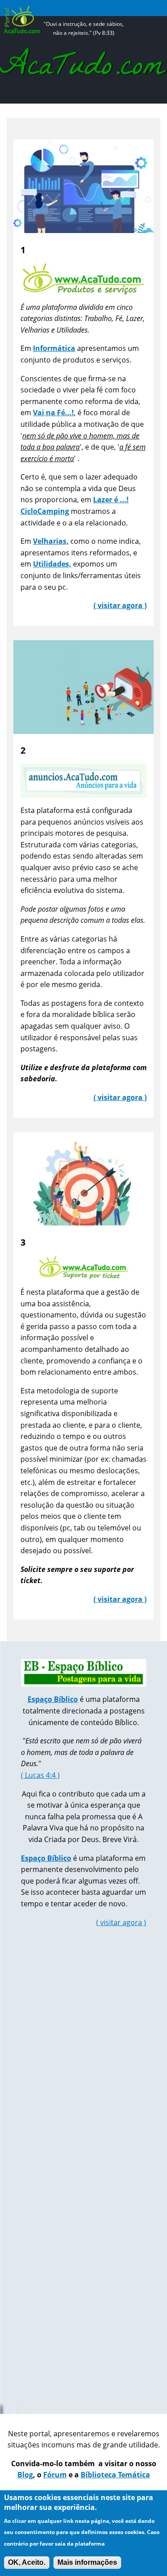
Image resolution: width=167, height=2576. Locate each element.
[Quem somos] (83, 72)
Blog (25, 2475)
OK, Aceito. (27, 2562)
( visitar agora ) (121, 1922)
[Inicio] (83, 8)
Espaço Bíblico (46, 1858)
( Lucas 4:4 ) (40, 1775)
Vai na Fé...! (53, 413)
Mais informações (87, 2562)
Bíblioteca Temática (115, 2475)
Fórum (55, 2475)
